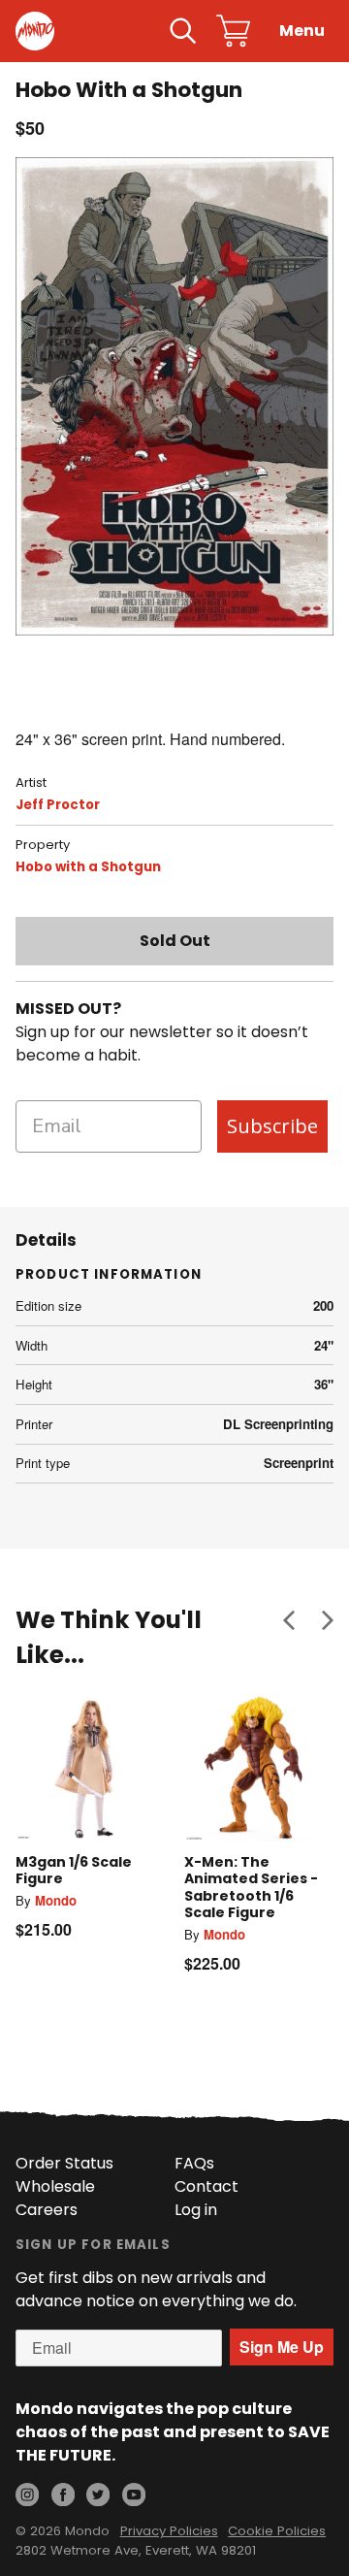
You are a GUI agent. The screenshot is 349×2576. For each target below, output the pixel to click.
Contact (206, 2186)
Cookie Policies (277, 2531)
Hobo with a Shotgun (88, 867)
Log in (196, 2210)
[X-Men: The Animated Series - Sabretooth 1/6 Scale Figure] (259, 1768)
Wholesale (55, 2186)
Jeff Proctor (58, 805)
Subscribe (272, 1126)
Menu (302, 31)
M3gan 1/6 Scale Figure (74, 1871)
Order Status (64, 2163)
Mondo (56, 1900)
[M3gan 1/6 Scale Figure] (90, 1768)
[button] (289, 1620)
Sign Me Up (282, 2347)
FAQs (194, 2163)
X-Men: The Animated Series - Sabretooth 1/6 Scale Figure (251, 1888)
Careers (47, 2210)
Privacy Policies (169, 2531)
